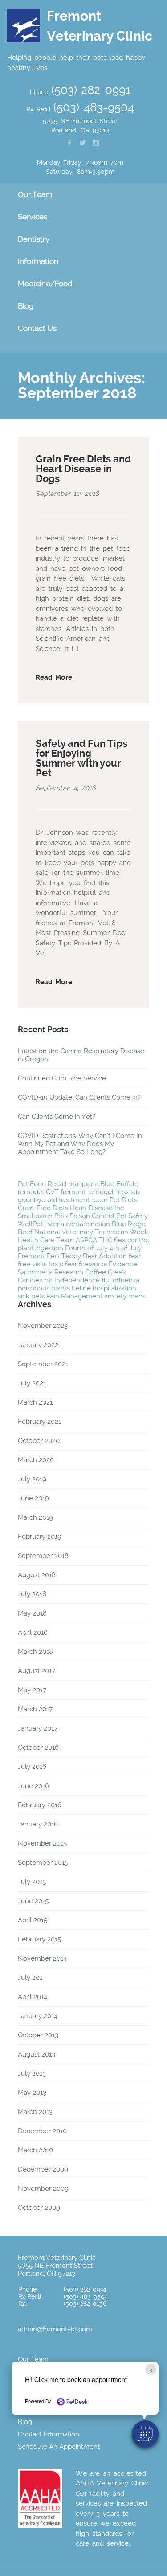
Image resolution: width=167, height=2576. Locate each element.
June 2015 (33, 1901)
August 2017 (37, 1671)
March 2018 (35, 1652)
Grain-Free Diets (43, 1208)
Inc (119, 1208)
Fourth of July (86, 1248)
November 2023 (43, 1326)
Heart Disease (91, 1208)
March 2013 (35, 2112)
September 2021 (43, 1364)
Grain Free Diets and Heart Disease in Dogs (83, 469)
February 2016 (40, 1805)
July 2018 (32, 1594)
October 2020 (39, 1441)
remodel (31, 1192)
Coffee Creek (106, 1272)
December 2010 (42, 2131)
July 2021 (32, 1383)
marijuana (83, 1184)
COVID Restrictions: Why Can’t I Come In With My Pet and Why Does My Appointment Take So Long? (80, 1144)
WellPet (30, 1224)
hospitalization (114, 1288)
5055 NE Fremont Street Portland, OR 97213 (55, 2270)
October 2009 (39, 2208)
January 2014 (38, 2016)
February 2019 (40, 1537)
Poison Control (92, 1216)
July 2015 (32, 1882)
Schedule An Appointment (59, 2447)
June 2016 (33, 1786)
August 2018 (37, 1575)
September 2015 (43, 1863)
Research (69, 1272)
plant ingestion (41, 1248)
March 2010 (35, 2150)
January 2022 (38, 1345)
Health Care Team (46, 1240)
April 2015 (33, 1920)
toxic (56, 1264)
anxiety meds (125, 1296)
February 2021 (39, 1422)
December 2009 (43, 2169)
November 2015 (42, 1843)
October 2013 (38, 2035)
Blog (26, 306)
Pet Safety (132, 1216)
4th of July (126, 1248)
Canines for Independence (59, 1280)
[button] (145, 2434)
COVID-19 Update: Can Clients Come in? (79, 1097)
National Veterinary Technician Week (91, 1232)
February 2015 (39, 1939)
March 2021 (35, 1402)
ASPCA (86, 1240)
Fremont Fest (39, 1256)
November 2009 (43, 2189)
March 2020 (36, 1460)
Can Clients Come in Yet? (57, 1117)
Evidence (123, 1264)
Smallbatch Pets (43, 1216)
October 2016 (38, 1748)
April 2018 (33, 1632)
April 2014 (33, 1997)
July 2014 (32, 1978)
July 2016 (32, 1767)
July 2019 (32, 1479)
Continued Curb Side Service (62, 1078)
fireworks (93, 1264)
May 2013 (32, 2093)
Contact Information (49, 2434)
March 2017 (35, 1709)
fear (71, 1264)
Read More (54, 677)
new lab (128, 1192)
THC (106, 1240)
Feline (81, 1288)
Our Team (33, 2359)
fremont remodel (87, 1192)
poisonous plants (44, 1288)
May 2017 (32, 1690)
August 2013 (37, 2054)
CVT (52, 1192)
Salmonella (35, 1272)
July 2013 (32, 2073)
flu (106, 1280)
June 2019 (33, 1498)
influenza (125, 1280)
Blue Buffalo (119, 1184)
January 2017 (38, 1728)
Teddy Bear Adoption (94, 1256)
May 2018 (32, 1613)
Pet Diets (123, 1200)
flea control (132, 1240)
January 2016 (38, 1824)
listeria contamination (77, 1224)
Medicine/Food (45, 284)
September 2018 (43, 1556)
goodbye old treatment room (63, 1200)
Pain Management (74, 1296)
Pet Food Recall (42, 1184)
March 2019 (35, 1517)
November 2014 (42, 1958)
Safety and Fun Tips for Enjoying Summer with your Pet (81, 758)
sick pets (31, 1296)
